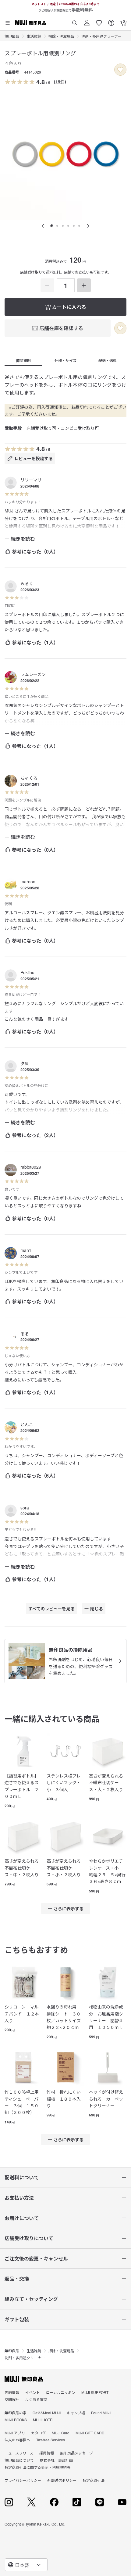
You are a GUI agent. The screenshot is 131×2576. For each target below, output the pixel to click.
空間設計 (12, 2406)
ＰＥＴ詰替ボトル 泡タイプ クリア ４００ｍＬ (108, 2099)
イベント (33, 2399)
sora (25, 1508)
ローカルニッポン (61, 2399)
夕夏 (25, 1063)
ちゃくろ (29, 778)
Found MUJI (101, 2419)
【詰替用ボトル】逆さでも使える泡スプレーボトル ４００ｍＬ (106, 2017)
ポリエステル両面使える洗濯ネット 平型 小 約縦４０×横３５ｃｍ (65, 2102)
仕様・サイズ (65, 360)
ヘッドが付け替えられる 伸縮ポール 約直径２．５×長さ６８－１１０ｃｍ (23, 2105)
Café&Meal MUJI (47, 2419)
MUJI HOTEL (44, 2426)
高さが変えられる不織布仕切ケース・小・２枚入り (64, 1868)
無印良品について (19, 2467)
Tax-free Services (51, 2447)
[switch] (120, 70)
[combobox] (26, 2565)
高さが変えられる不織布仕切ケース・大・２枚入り (106, 1783)
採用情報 (47, 2460)
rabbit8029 (31, 1167)
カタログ (38, 2439)
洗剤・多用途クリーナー (101, 36)
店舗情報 (12, 2399)
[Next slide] (88, 226)
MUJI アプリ (15, 2439)
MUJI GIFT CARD (90, 2439)
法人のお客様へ (17, 2447)
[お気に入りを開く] (99, 21)
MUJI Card (61, 2439)
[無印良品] (24, 2386)
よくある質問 (36, 2406)
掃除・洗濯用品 (61, 36)
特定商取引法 (94, 2487)
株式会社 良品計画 (56, 2467)
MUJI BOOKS (16, 2426)
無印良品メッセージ (76, 2460)
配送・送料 (108, 360)
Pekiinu (27, 972)
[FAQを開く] (111, 21)
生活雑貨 (34, 36)
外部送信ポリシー (62, 2487)
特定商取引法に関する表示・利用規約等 (37, 2474)
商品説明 (23, 360)
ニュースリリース (19, 2460)
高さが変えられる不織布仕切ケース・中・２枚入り (22, 1868)
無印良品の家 (16, 2419)
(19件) (60, 81)
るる (25, 1333)
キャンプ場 (76, 2419)
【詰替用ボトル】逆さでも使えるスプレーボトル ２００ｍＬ (22, 1786)
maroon (28, 881)
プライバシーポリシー (23, 2487)
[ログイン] (87, 21)
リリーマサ (31, 480)
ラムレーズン (33, 674)
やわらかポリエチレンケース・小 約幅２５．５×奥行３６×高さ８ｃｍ (107, 1871)
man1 (26, 1250)
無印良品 (12, 36)
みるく (27, 583)
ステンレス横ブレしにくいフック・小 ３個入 (64, 1783)
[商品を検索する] (75, 21)
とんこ (27, 1424)
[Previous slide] (43, 226)
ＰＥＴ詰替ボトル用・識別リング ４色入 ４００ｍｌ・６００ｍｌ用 (64, 2017)
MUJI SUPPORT (95, 2399)
